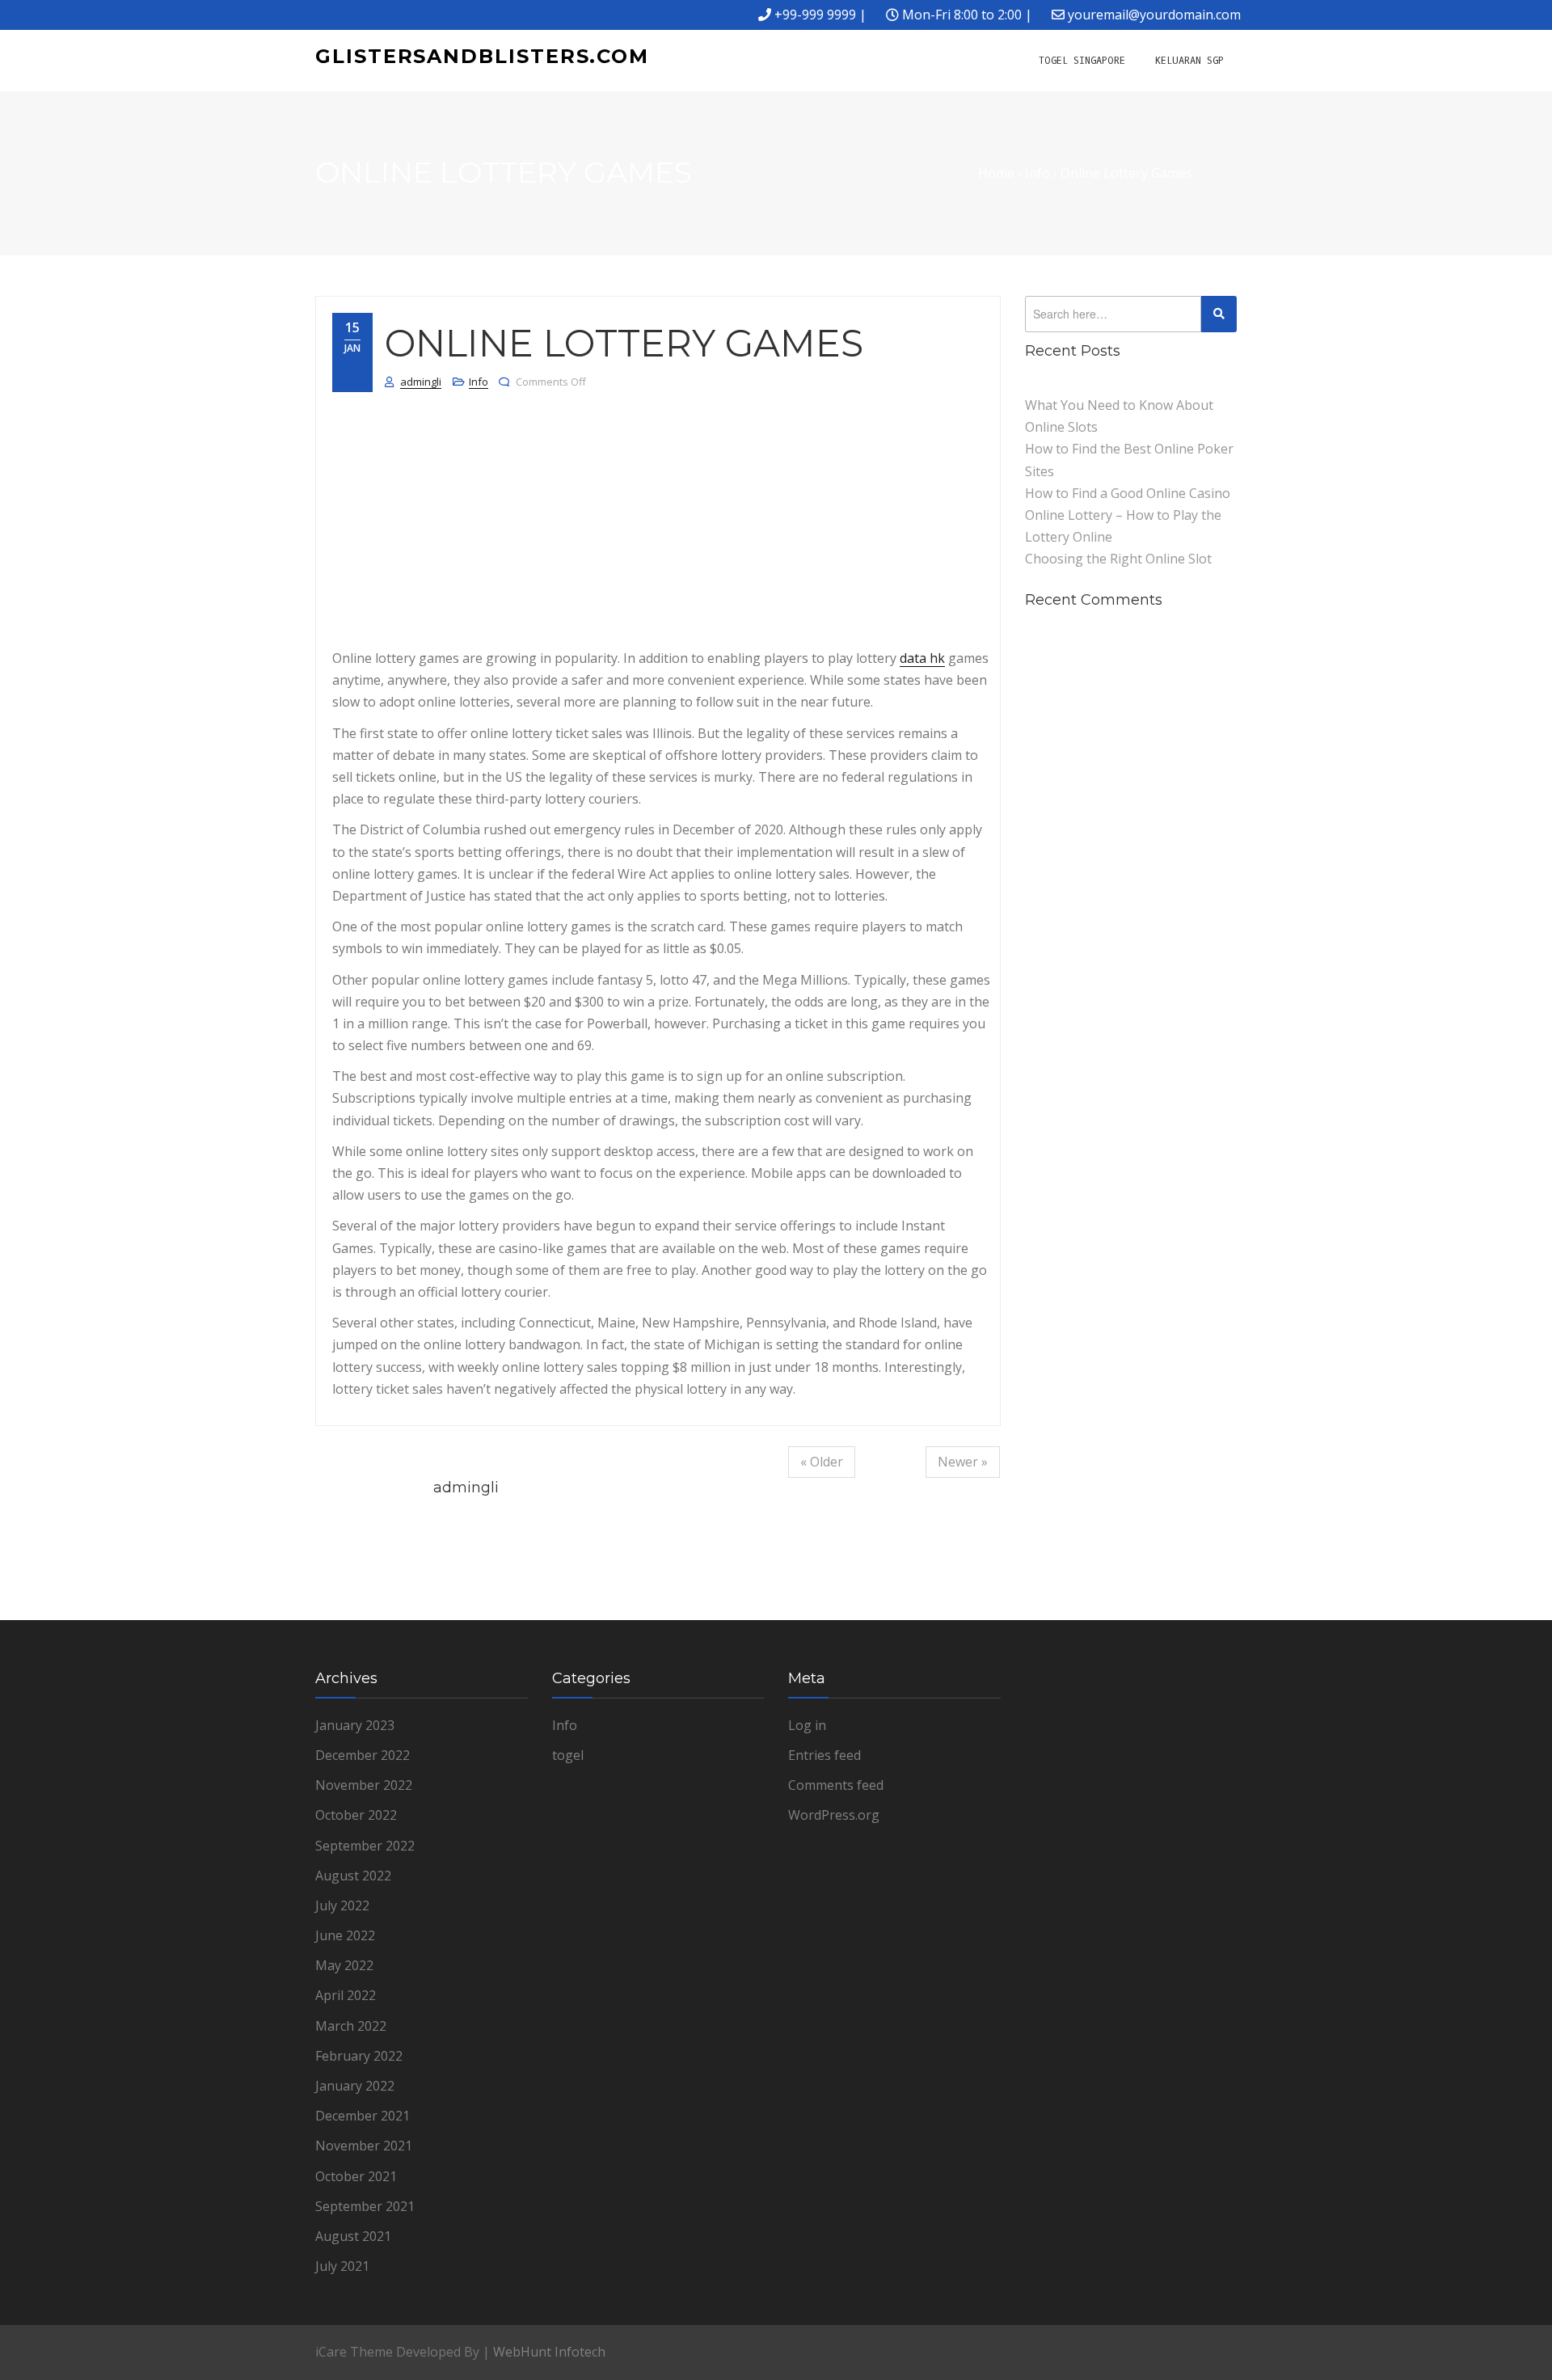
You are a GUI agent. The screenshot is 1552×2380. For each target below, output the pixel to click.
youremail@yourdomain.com (1154, 15)
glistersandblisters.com (482, 56)
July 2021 (342, 2266)
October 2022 (356, 1815)
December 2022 (363, 1755)
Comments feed (836, 1785)
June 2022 (345, 1935)
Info (479, 382)
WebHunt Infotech (549, 2352)
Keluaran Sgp (1189, 61)
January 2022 (355, 2086)
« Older (822, 1462)
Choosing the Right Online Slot (1118, 559)
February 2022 (359, 2056)
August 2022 (353, 1876)
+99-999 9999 (815, 15)
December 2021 (363, 2116)
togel (568, 1755)
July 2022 (342, 1905)
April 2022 (346, 1995)
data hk (922, 658)
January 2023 (355, 1725)
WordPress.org (834, 1815)
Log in (807, 1725)
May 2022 (344, 1965)
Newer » (963, 1462)
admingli (421, 382)
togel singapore (1082, 61)
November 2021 (364, 2146)
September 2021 (365, 2206)
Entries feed (824, 1755)
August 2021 (353, 2236)
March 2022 (351, 2026)
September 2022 (365, 1846)
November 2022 (364, 1785)
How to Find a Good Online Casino (1128, 493)
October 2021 (356, 2176)
